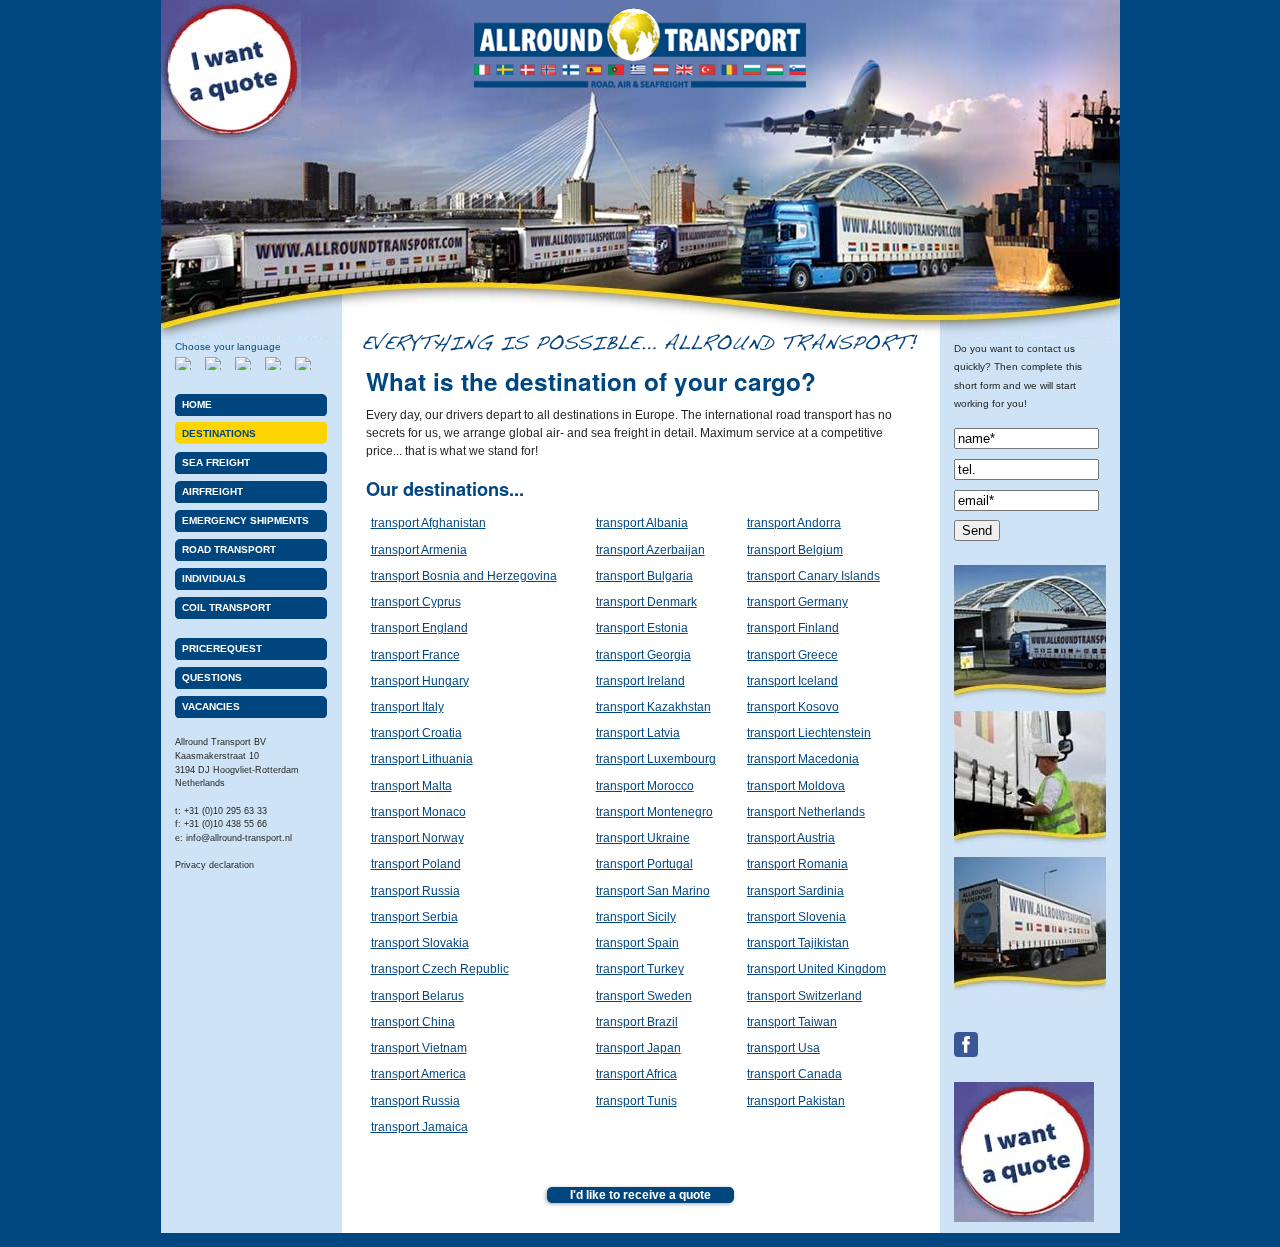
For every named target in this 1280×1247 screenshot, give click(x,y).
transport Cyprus (416, 602)
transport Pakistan (796, 1101)
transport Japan (638, 1048)
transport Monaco (418, 812)
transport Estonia (642, 628)
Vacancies (211, 706)
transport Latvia (638, 733)
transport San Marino (653, 891)
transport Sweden (644, 996)
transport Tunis (636, 1101)
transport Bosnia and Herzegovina (464, 576)
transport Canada (794, 1074)
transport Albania (642, 523)
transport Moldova (796, 786)
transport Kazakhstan (653, 707)
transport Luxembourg (656, 759)
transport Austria (791, 838)
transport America (418, 1074)
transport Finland (793, 628)
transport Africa (636, 1074)
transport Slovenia (796, 917)
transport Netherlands (806, 812)
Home (197, 404)
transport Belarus (417, 996)
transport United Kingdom (816, 969)
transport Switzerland (804, 996)
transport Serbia (414, 917)
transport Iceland (792, 681)
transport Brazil (637, 1022)
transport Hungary (420, 681)
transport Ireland (640, 681)
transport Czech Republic (440, 969)
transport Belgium (795, 550)
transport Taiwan (792, 1022)
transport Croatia (416, 733)
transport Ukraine (643, 838)
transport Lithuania (422, 759)
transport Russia (415, 891)
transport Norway (417, 838)
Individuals (214, 578)
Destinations (219, 433)
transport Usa (783, 1048)
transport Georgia (643, 655)
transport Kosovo (793, 707)
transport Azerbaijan (650, 550)
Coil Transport (226, 607)
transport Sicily (636, 917)
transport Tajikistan (798, 943)
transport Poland (416, 864)
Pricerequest (222, 648)
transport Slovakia (420, 943)
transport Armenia (419, 550)
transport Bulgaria (644, 576)
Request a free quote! (231, 70)
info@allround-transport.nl (239, 838)
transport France (415, 655)
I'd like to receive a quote (640, 1194)
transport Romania (797, 864)
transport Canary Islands (813, 576)
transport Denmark (646, 602)
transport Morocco (645, 786)
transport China (413, 1022)
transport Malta (411, 786)
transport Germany (797, 602)
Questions (212, 677)
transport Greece (792, 655)
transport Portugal (644, 864)
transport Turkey (640, 969)
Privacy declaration (214, 865)
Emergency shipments (245, 520)
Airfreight (212, 491)
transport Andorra (794, 523)
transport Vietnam (419, 1048)
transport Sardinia (795, 891)
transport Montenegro (654, 812)
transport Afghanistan (428, 523)
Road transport (229, 549)
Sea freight (216, 462)
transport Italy (407, 707)
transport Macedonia (803, 759)
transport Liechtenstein (809, 733)
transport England (419, 628)
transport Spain (637, 943)
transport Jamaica (419, 1127)
